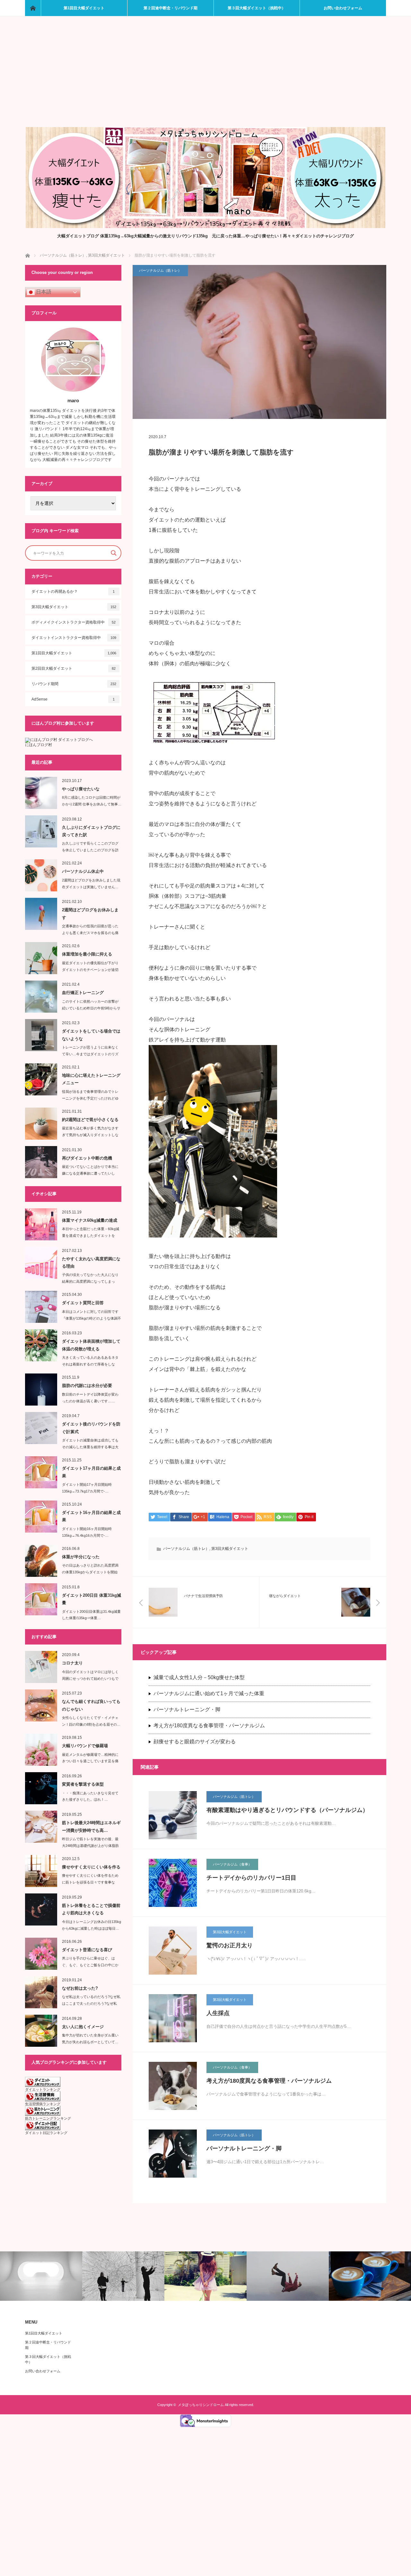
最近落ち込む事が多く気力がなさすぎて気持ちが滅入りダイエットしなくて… (90, 1135)
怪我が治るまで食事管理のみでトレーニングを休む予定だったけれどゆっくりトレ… (90, 1098)
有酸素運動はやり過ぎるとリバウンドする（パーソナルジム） (287, 1810)
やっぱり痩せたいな (81, 789)
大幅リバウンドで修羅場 (85, 1746)
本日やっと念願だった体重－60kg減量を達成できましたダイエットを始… (91, 1236)
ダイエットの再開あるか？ (73, 591)
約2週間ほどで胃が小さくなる (90, 1120)
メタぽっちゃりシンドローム (201, 2405)
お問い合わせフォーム (343, 8)
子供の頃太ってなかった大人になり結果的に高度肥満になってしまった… (90, 1281)
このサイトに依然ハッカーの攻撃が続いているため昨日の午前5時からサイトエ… (91, 1008)
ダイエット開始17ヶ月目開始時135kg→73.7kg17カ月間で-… (87, 1488)
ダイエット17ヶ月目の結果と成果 (91, 1472)
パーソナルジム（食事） (232, 1864)
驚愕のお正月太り (230, 1945)
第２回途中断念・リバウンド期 (171, 8)
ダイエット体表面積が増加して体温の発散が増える (91, 1345)
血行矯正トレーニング (83, 993)
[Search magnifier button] (114, 553)
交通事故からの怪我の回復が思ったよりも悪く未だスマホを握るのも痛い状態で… (90, 933)
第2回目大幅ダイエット (74, 668)
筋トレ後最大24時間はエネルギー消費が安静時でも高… (91, 1826)
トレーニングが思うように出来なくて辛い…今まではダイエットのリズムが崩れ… (90, 1054)
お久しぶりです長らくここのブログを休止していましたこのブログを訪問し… (90, 850)
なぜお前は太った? (80, 1988)
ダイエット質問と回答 (83, 1303)
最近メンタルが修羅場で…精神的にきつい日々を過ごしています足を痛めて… (90, 1761)
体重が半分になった (81, 1557)
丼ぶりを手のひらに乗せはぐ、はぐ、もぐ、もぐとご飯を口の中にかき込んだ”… (90, 1965)
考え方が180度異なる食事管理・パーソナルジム (209, 1726)
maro (73, 400)
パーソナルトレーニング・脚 (187, 1709)
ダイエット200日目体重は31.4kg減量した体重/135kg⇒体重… (91, 1615)
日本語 (43, 292)
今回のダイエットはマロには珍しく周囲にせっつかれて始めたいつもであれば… (90, 1679)
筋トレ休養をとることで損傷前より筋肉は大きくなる (91, 1909)
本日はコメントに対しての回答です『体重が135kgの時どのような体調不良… (92, 1318)
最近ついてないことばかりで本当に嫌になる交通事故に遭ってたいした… (90, 1173)
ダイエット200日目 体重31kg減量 (92, 1599)
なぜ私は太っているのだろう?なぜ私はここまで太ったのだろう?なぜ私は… (91, 2003)
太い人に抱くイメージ (83, 2027)
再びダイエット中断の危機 (87, 1158)
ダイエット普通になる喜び (87, 1950)
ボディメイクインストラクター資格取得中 (74, 622)
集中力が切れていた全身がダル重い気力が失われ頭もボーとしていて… (90, 2039)
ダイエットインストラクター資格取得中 (74, 638)
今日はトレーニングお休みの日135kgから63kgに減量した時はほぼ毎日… (92, 1925)
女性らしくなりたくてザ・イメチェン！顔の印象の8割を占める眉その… (91, 1721)
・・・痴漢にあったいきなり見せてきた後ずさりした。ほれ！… (90, 1796)
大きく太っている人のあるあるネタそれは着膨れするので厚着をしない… (90, 1364)
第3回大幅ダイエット (230, 1549)
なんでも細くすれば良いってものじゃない (91, 1705)
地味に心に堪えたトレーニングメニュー (91, 1079)
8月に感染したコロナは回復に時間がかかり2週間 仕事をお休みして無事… (92, 801)
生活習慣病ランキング (43, 2104)
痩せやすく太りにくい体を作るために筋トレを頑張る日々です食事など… (90, 1882)
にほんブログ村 (39, 745)
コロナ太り (72, 1663)
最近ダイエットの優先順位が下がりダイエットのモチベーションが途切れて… (90, 970)
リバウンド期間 (74, 684)
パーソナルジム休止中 (83, 871)
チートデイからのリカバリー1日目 (251, 1878)
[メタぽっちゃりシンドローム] (205, 226)
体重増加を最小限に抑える (87, 954)
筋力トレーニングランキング (48, 2118)
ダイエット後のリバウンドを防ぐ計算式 (91, 1428)
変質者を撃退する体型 (83, 1784)
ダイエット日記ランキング (46, 2133)
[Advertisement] (206, 79)
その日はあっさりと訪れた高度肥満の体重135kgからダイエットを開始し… (90, 1572)
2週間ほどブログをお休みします (90, 914)
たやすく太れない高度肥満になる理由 (91, 1262)
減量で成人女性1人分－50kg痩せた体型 (199, 1677)
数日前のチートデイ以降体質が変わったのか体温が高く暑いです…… (90, 1398)
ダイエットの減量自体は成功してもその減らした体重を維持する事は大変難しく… (90, 1447)
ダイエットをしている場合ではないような (91, 1035)
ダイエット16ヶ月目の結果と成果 (91, 1516)
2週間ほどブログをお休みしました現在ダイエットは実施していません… (91, 884)
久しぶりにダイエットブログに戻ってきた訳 (91, 831)
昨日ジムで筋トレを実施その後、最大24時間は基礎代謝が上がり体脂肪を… (90, 1846)
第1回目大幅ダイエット (84, 8)
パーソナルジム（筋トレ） (160, 270)
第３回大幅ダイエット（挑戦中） (257, 8)
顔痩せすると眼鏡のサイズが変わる (195, 1742)
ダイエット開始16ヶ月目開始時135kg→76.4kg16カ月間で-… (87, 1532)
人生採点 (218, 2013)
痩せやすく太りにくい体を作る (91, 1867)
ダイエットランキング (43, 2089)
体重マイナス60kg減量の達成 (90, 1220)
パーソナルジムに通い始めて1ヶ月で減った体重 (209, 1693)
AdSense (73, 699)
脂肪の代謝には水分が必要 (87, 1386)
